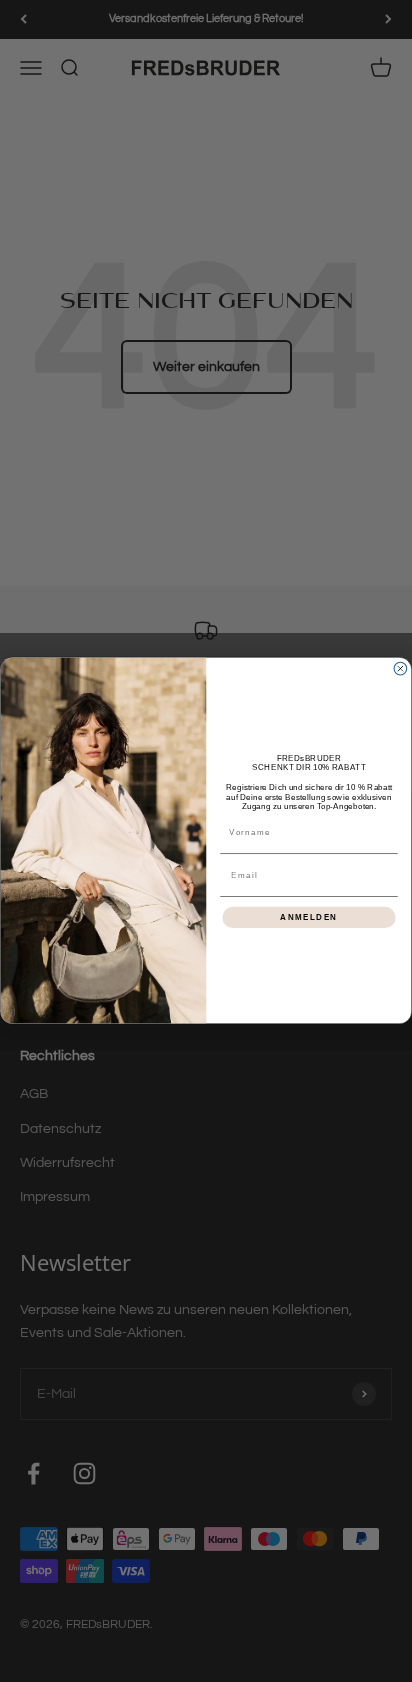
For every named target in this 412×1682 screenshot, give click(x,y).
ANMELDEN (309, 917)
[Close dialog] (400, 669)
